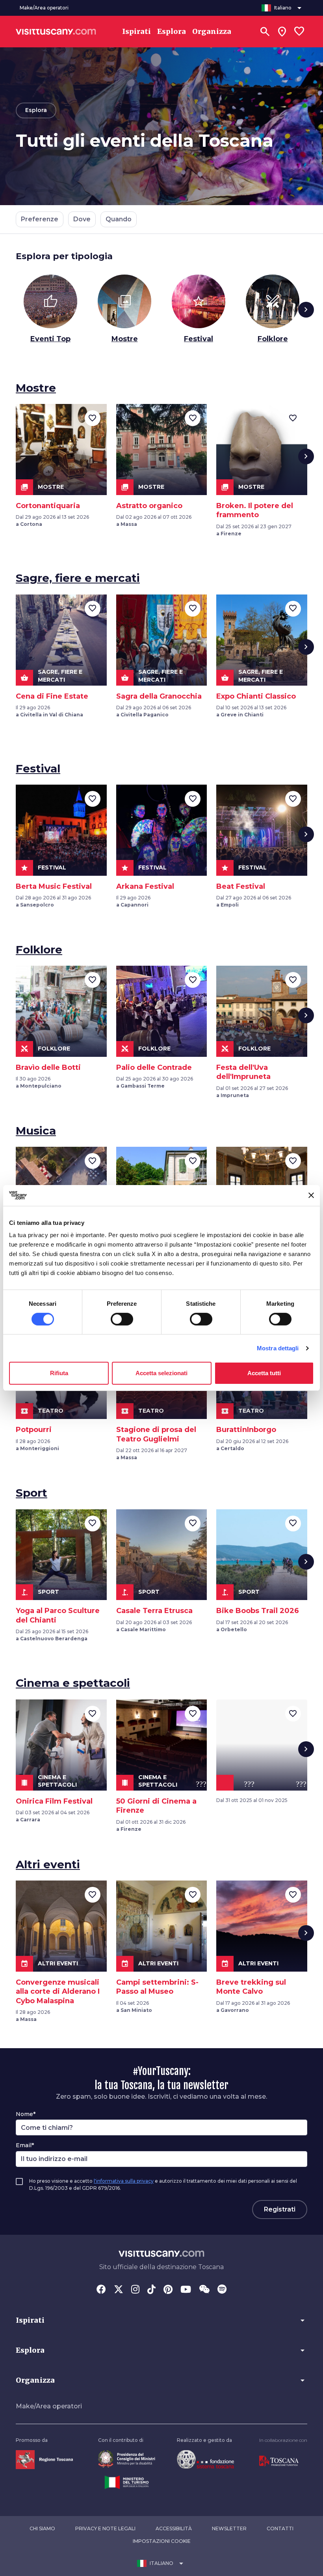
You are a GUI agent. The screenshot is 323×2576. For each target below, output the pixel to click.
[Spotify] (222, 2290)
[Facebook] (101, 2290)
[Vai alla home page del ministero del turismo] (127, 2482)
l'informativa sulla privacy (124, 2181)
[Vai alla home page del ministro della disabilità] (127, 2459)
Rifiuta (59, 1373)
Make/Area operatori (49, 2406)
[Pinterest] (168, 2290)
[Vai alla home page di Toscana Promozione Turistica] (279, 2461)
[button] (161, 2320)
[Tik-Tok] (151, 2290)
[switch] (122, 1319)
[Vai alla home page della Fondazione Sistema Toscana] (205, 2459)
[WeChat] (204, 2290)
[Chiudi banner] (311, 1195)
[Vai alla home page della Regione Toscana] (44, 2459)
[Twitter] (119, 2290)
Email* (25, 2145)
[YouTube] (186, 2290)
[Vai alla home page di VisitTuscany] (56, 32)
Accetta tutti (264, 1373)
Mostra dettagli (278, 1348)
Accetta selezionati (161, 1373)
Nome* (26, 2114)
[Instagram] (135, 2290)
